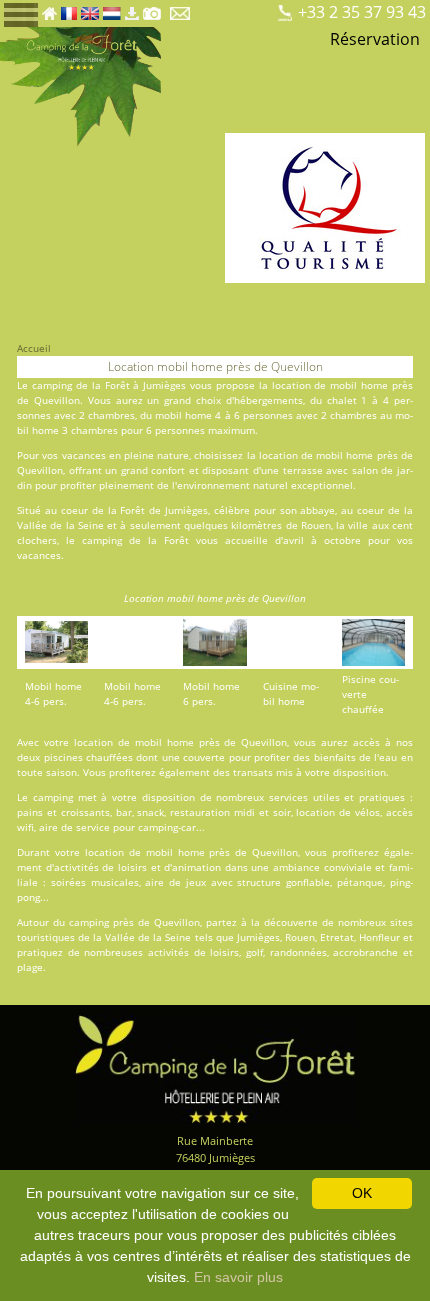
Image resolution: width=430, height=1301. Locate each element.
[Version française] (69, 8)
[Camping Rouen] (276, 8)
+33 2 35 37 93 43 (362, 12)
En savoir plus (238, 1277)
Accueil (34, 348)
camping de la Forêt (81, 385)
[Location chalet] (242, 8)
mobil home (183, 415)
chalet (342, 400)
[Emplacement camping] (208, 8)
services (288, 797)
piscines (63, 757)
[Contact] (181, 8)
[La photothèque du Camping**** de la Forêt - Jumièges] (152, 8)
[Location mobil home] (225, 8)
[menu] (21, 13)
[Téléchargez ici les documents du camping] (132, 8)
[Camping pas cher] (259, 8)
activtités (76, 867)
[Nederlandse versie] (112, 8)
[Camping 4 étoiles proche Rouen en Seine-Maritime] (80, 85)
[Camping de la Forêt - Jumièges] (215, 1067)
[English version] (89, 8)
